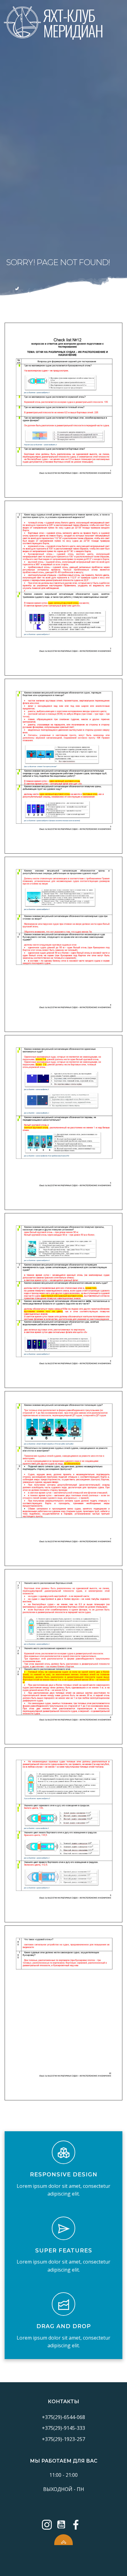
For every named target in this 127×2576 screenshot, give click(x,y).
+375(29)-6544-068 (63, 2417)
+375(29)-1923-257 (63, 2439)
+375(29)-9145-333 (63, 2428)
